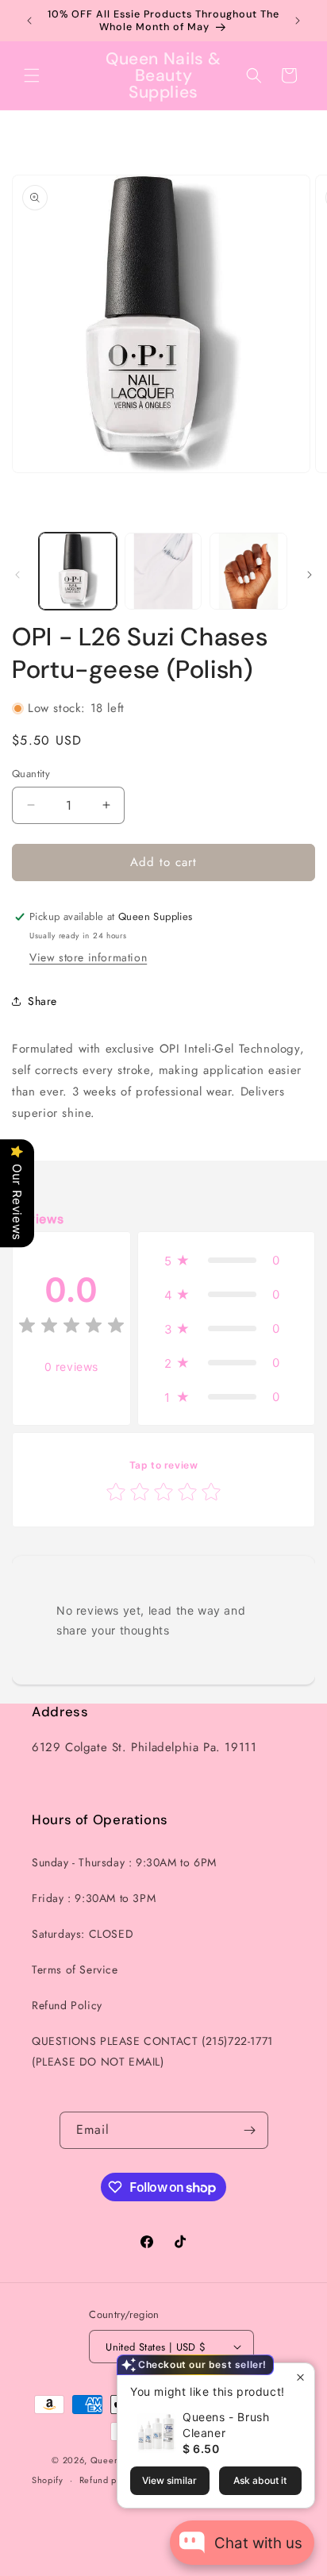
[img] (71, 1328)
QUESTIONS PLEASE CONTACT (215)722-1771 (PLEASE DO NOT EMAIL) (152, 2051)
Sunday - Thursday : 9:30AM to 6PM (124, 1862)
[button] (32, 75)
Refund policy (108, 2480)
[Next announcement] (298, 21)
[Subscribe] (250, 2130)
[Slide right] (310, 575)
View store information (88, 957)
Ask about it (260, 2480)
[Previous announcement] (29, 21)
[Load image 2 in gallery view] (163, 572)
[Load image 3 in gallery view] (248, 572)
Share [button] (42, 1001)
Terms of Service (75, 1970)
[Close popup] (300, 2377)
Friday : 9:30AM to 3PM (94, 1898)
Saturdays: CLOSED (83, 1934)
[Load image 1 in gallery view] (78, 572)
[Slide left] (17, 575)
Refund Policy (67, 2005)
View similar (169, 2480)
